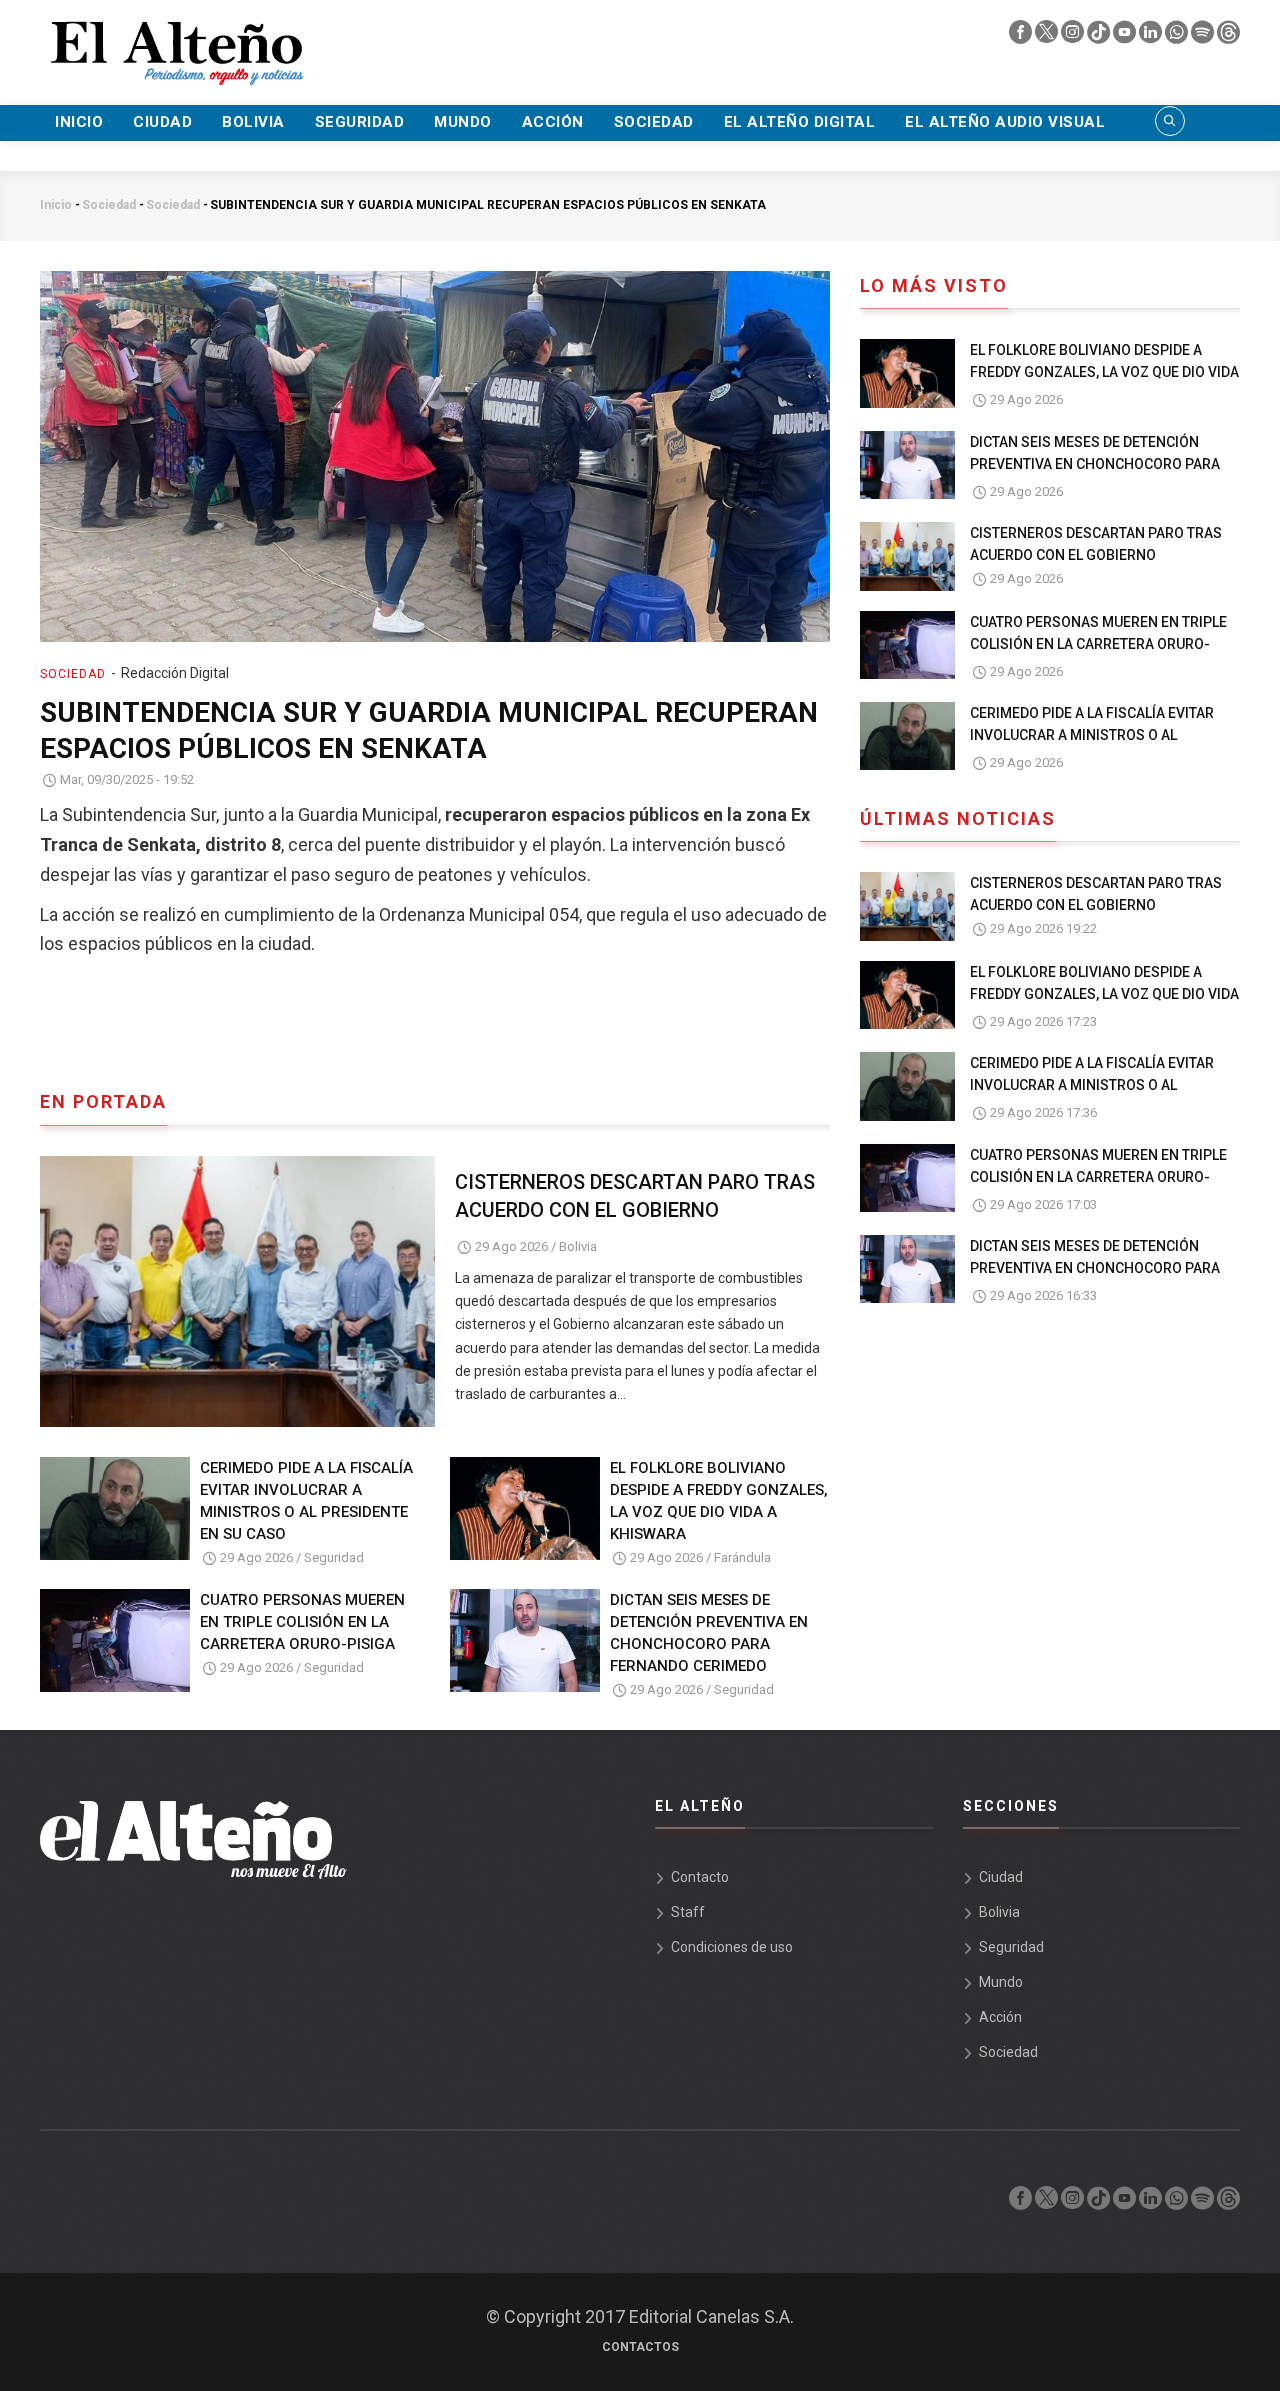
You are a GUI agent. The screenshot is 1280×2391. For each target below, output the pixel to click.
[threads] (1228, 37)
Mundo (463, 122)
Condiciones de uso (732, 1947)
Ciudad (162, 122)
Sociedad (654, 122)
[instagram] (1074, 37)
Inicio (79, 122)
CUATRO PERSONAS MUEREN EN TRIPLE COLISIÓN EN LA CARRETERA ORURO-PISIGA (302, 1622)
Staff (688, 1912)
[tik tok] (1100, 37)
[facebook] (1022, 37)
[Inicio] (175, 41)
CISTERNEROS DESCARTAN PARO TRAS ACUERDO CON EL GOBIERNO (635, 1196)
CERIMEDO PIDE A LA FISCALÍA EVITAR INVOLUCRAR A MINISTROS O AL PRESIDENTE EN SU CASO (306, 1501)
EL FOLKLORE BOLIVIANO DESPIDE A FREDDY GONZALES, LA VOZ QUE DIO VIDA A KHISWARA (719, 1501)
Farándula (742, 1557)
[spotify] (1204, 37)
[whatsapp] (1178, 37)
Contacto (700, 1877)
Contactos (640, 2347)
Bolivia (253, 122)
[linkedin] (1152, 37)
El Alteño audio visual (1005, 122)
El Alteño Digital (800, 122)
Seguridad (360, 122)
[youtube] (1126, 37)
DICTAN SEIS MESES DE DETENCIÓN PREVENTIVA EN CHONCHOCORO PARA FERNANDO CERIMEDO (709, 1633)
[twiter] (1048, 37)
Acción (553, 122)
